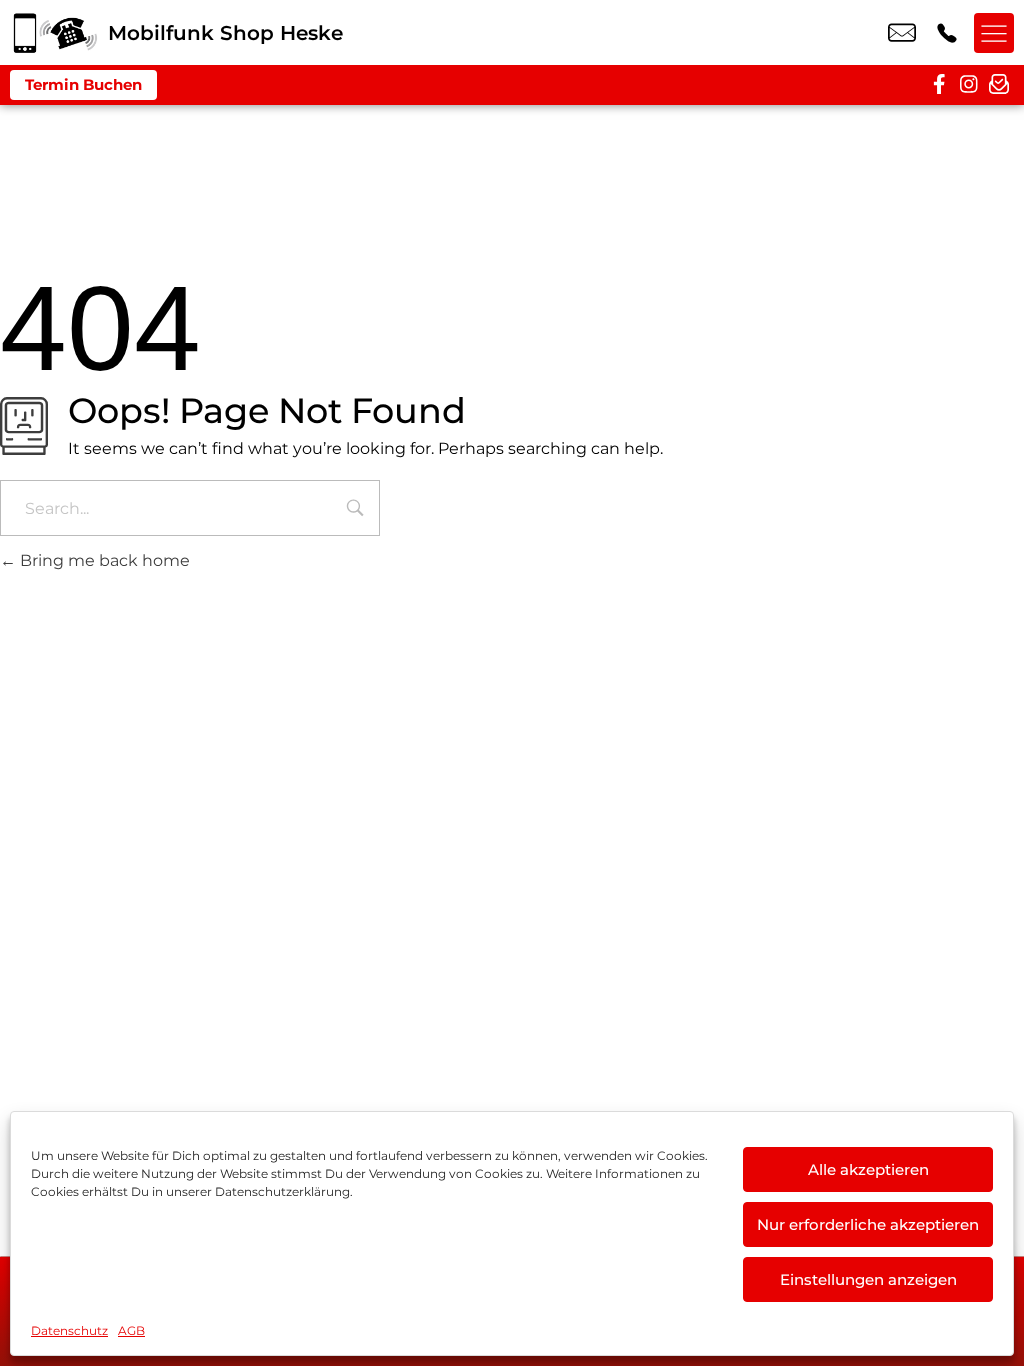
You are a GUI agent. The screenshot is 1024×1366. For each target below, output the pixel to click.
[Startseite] (54, 32)
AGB (131, 1330)
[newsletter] (999, 85)
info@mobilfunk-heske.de (902, 33)
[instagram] (969, 85)
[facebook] (939, 85)
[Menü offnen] (994, 33)
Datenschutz (69, 1330)
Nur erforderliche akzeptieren (868, 1224)
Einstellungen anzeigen (868, 1279)
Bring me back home (103, 560)
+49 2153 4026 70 (947, 33)
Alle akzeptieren (868, 1169)
